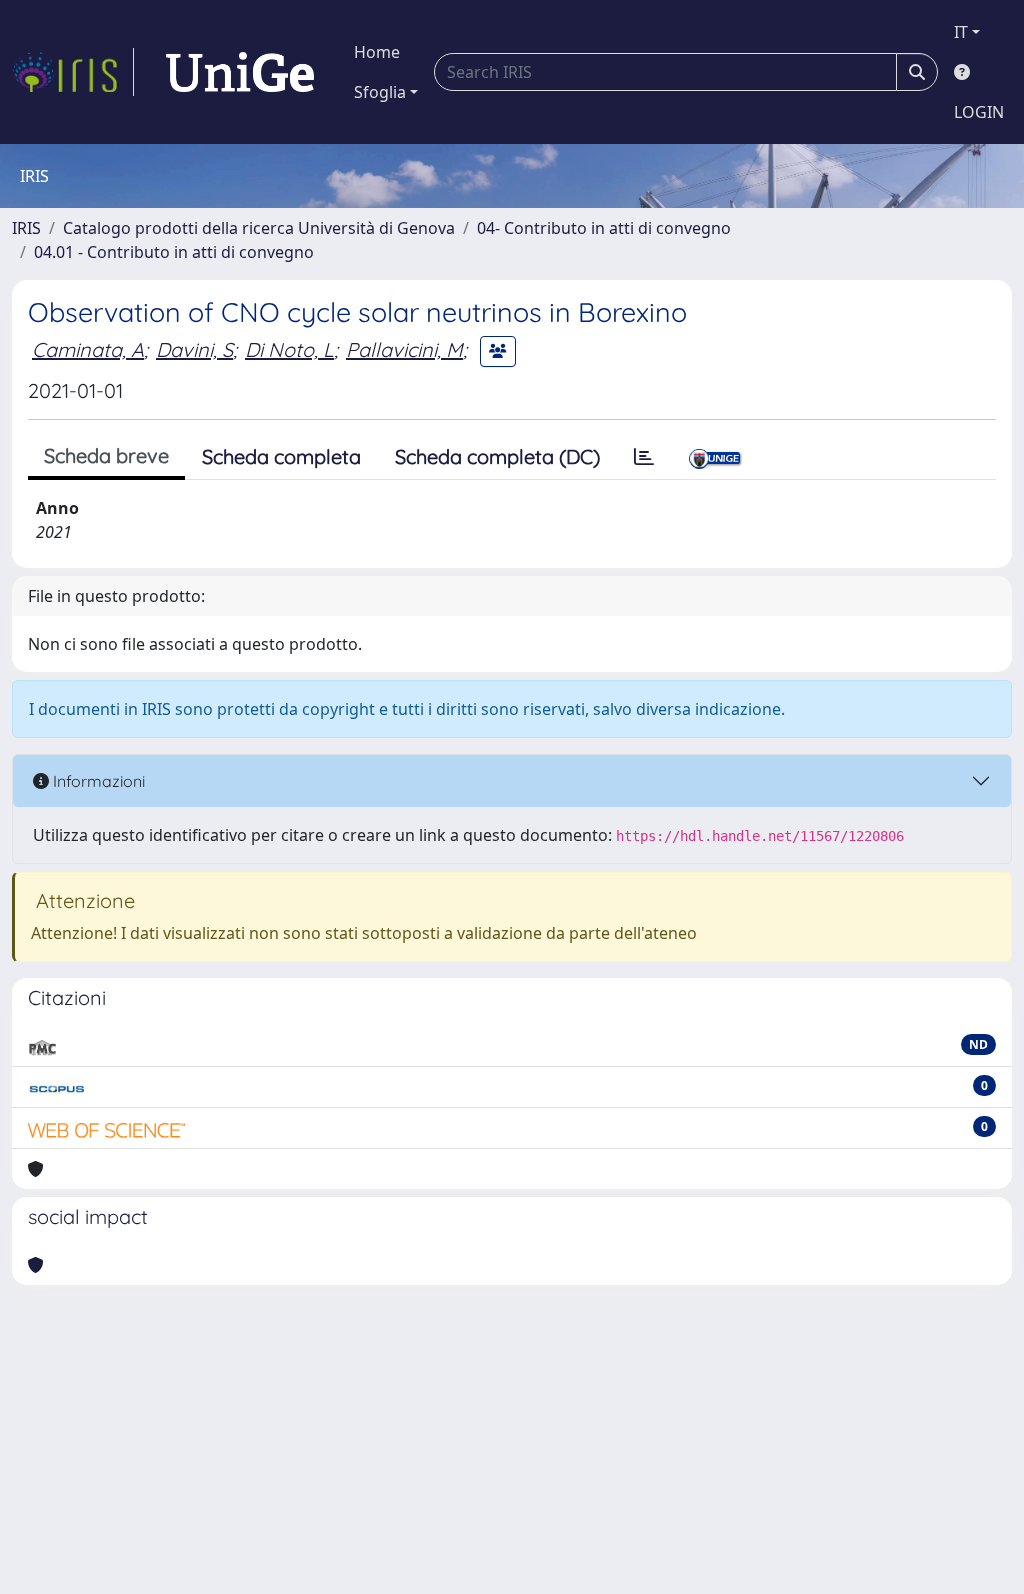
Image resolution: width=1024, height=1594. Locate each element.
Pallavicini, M (404, 349)
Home (377, 52)
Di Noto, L (289, 349)
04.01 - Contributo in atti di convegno (174, 252)
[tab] (644, 457)
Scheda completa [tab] (281, 456)
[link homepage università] (240, 72)
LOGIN (979, 112)
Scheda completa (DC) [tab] (497, 456)
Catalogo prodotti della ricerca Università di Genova (259, 228)
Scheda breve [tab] (106, 455)
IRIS (26, 228)
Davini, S (194, 349)
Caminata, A (88, 349)
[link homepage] (73, 72)
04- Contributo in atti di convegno (604, 228)
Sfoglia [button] (380, 92)
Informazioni (97, 781)
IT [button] (961, 32)
